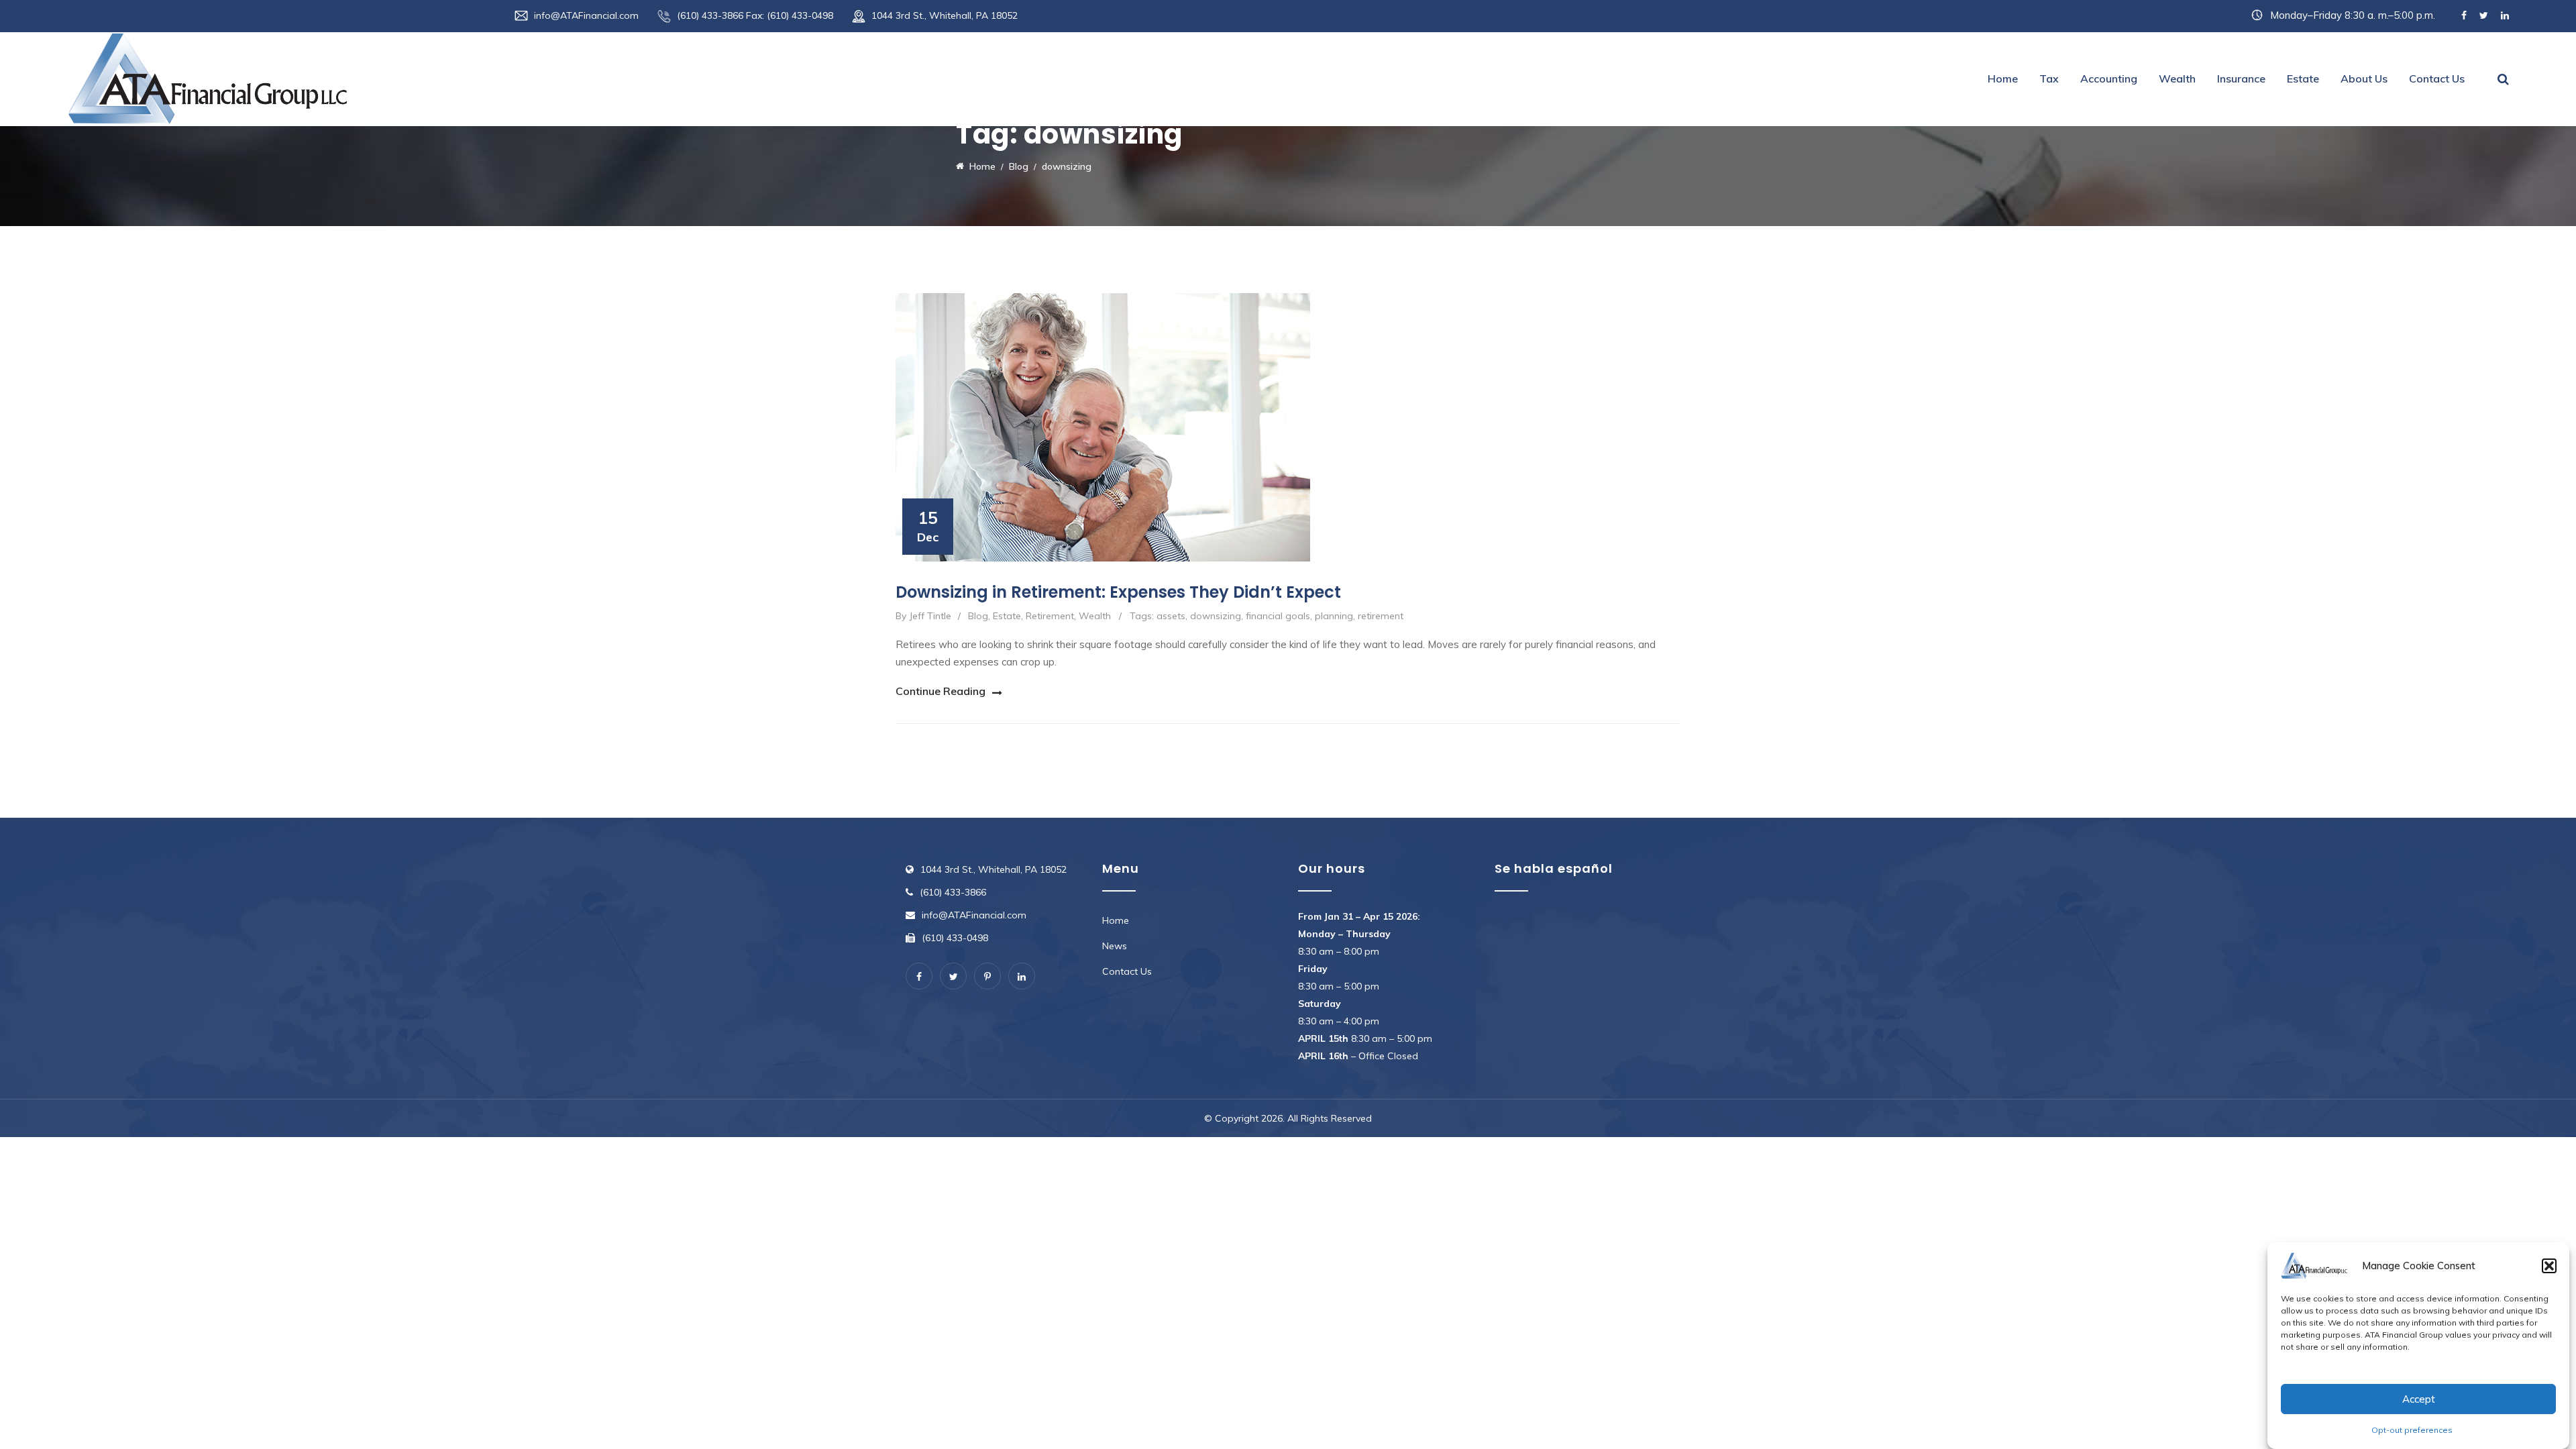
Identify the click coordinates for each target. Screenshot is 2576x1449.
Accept (2419, 1399)
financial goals (1278, 616)
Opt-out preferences (2412, 1430)
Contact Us (2437, 78)
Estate (2303, 78)
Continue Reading (941, 691)
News (1115, 946)
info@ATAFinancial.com (586, 15)
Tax (2049, 78)
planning (1334, 616)
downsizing (1216, 616)
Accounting (2109, 78)
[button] (2549, 1266)
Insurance (2241, 78)
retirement (1381, 616)
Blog (978, 616)
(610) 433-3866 (953, 892)
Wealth (2177, 78)
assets (1171, 616)
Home (2003, 78)
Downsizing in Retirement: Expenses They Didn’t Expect (1118, 592)
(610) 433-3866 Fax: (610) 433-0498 (755, 15)
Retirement (1050, 616)
